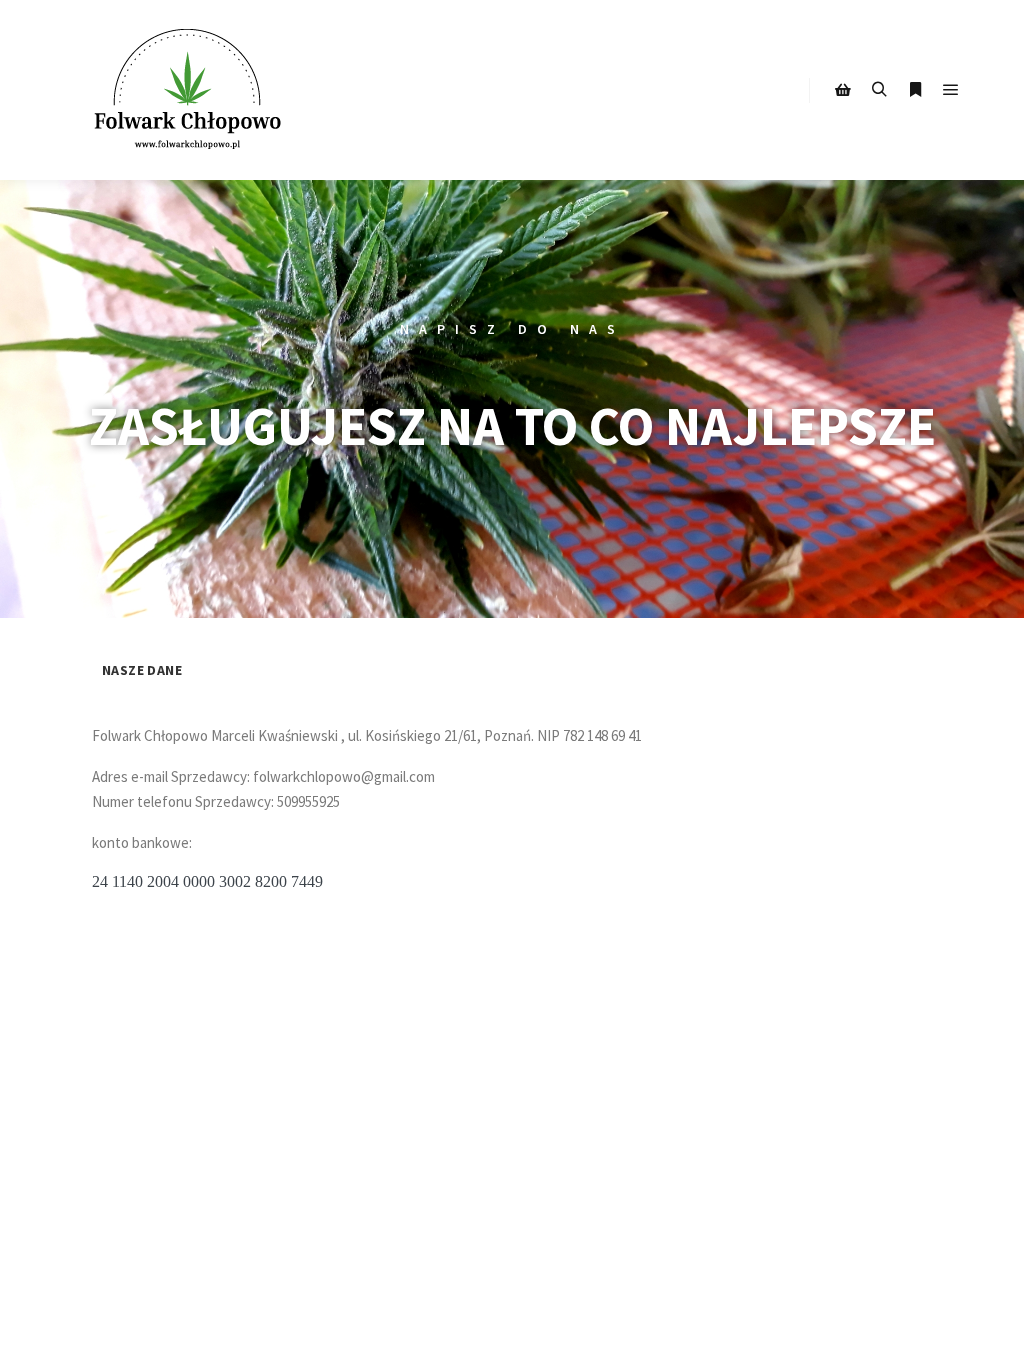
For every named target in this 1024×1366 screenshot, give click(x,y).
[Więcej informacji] (915, 90)
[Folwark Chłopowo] (190, 90)
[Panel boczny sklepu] (843, 90)
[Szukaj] (879, 90)
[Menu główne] (951, 90)
